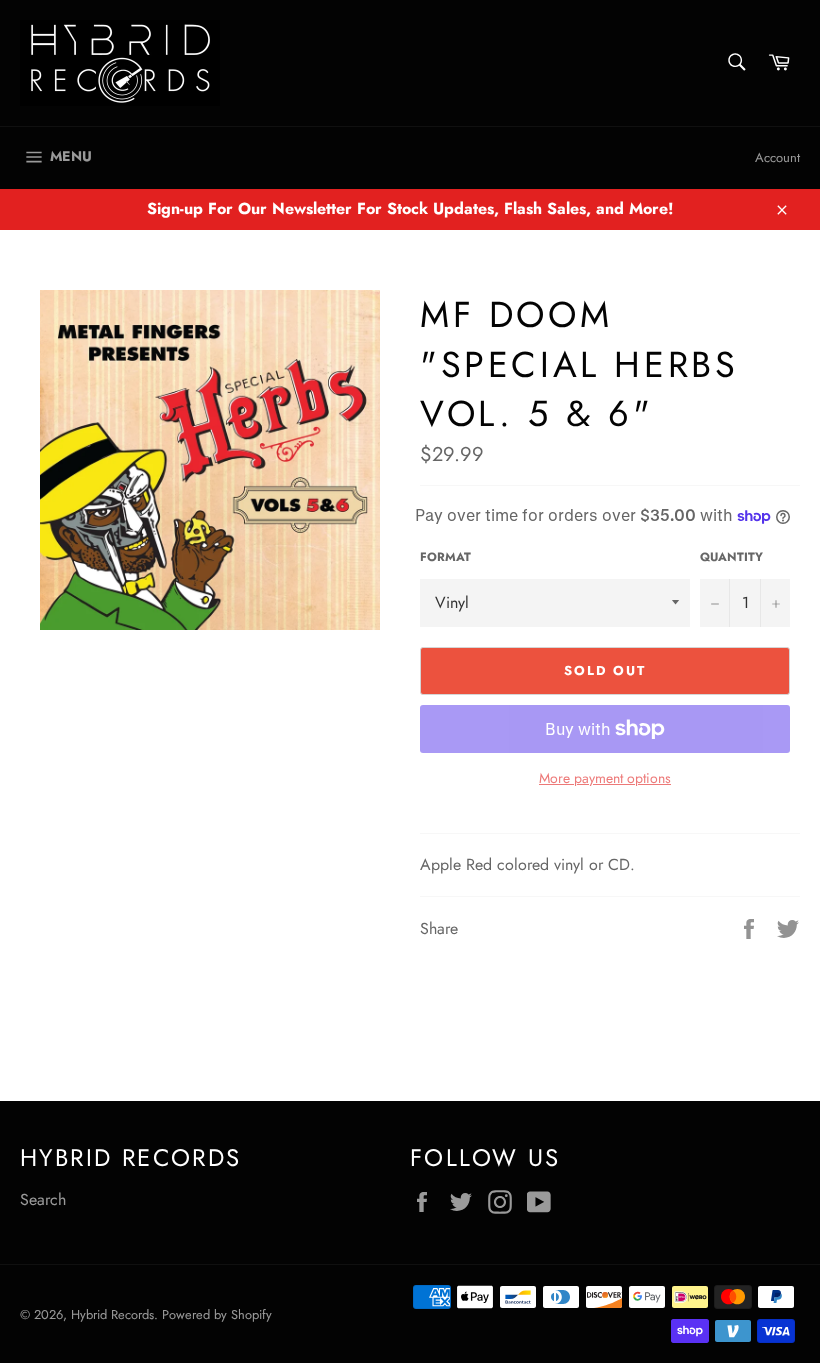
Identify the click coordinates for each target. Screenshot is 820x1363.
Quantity (731, 557)
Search (43, 1199)
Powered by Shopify (217, 1314)
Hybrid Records (112, 1314)
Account (777, 157)
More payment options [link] (605, 778)
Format (445, 557)
